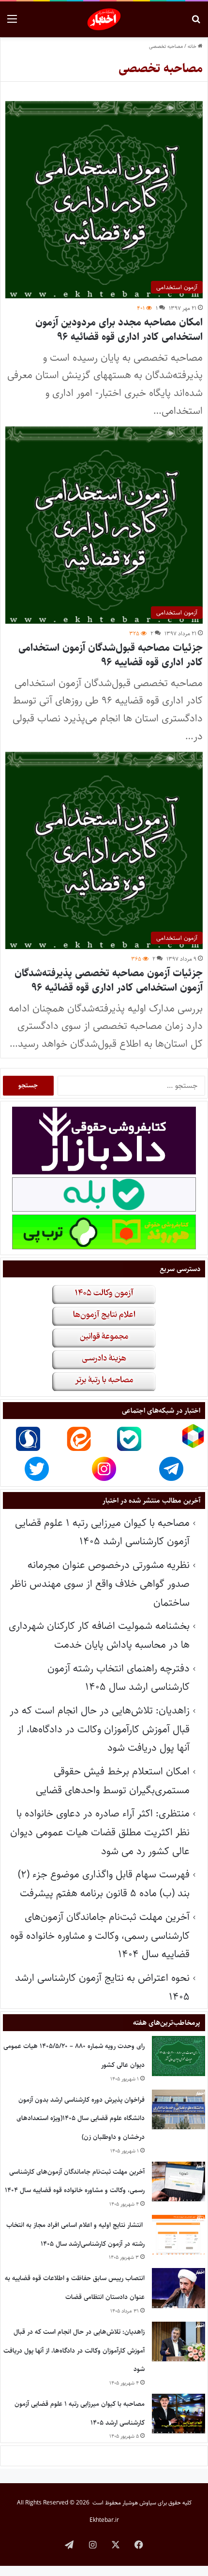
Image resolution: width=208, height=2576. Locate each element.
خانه (193, 46)
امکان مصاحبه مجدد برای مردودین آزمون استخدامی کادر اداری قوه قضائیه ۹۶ (119, 329)
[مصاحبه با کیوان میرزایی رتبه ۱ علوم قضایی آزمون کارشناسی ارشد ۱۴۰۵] (178, 2414)
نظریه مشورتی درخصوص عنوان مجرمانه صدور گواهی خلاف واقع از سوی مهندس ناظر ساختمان (100, 1583)
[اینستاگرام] (92, 2545)
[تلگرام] (69, 2545)
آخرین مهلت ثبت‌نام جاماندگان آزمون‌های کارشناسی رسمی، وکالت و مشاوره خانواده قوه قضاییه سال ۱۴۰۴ (100, 1935)
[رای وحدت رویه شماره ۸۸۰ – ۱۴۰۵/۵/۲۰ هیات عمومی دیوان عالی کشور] (178, 2056)
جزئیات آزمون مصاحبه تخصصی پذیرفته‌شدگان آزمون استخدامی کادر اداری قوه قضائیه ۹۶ (109, 980)
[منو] (12, 23)
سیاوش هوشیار (139, 2503)
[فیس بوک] (139, 2545)
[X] (116, 2545)
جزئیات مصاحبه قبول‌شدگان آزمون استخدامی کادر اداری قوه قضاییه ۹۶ (111, 655)
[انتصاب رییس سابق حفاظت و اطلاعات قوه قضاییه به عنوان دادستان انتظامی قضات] (178, 2288)
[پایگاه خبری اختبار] (104, 19)
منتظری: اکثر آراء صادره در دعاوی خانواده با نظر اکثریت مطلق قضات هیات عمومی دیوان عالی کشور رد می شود (100, 1832)
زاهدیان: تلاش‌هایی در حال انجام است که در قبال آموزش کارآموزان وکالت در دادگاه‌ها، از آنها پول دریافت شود (100, 1729)
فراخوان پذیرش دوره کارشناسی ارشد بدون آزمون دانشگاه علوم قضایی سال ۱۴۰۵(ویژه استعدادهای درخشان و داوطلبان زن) (81, 2118)
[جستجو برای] (196, 23)
